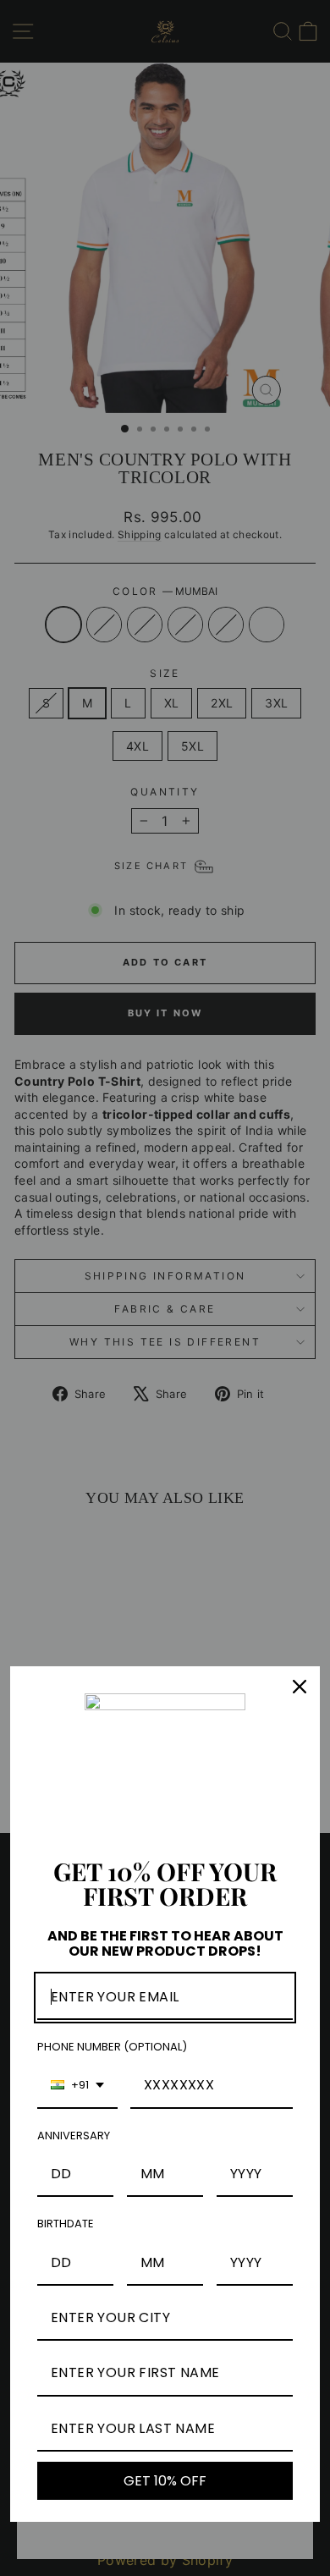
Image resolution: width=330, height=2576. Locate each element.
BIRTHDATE (66, 2224)
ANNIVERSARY (74, 2136)
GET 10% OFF (165, 2481)
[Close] (300, 1687)
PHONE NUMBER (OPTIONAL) (112, 2047)
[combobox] (77, 2086)
